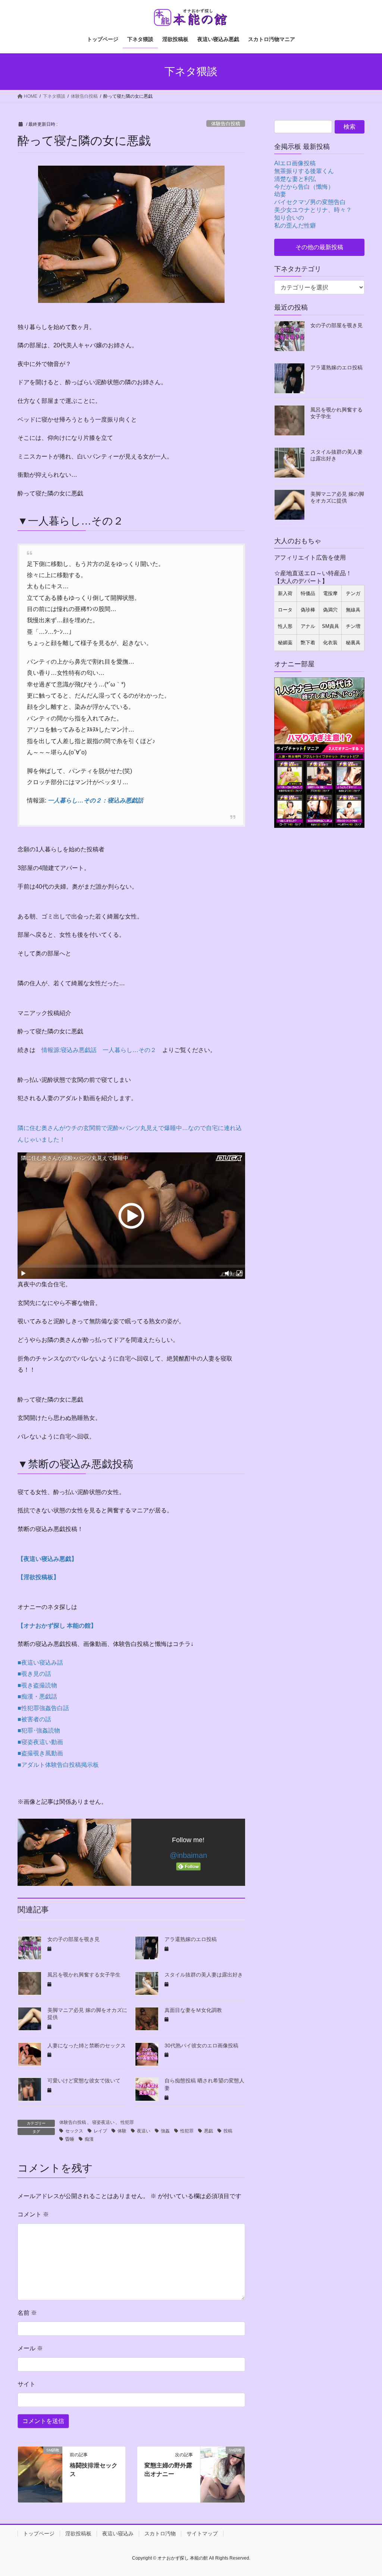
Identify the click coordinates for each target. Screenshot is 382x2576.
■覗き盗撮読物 (37, 1685)
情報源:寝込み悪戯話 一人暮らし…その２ (99, 1050)
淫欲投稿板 (78, 2533)
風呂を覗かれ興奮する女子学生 (84, 1975)
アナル (308, 626)
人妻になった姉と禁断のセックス (87, 2046)
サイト (26, 2384)
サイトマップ (202, 2533)
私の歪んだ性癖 (295, 226)
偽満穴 (330, 610)
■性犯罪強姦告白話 (43, 1708)
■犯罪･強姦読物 (39, 1730)
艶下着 (308, 643)
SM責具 (331, 626)
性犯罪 (127, 2122)
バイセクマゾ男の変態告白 (310, 202)
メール (30, 2348)
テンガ (353, 593)
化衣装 (330, 643)
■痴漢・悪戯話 (37, 1697)
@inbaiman (188, 1855)
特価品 (308, 593)
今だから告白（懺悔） (304, 187)
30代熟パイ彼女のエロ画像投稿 (201, 2046)
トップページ (39, 2533)
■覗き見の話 (34, 1674)
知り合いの (289, 218)
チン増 (353, 626)
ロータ (285, 610)
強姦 (165, 2131)
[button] (319, 247)
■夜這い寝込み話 (40, 1663)
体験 (122, 2131)
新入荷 (285, 593)
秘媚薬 (285, 643)
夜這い (144, 2131)
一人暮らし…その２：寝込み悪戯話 (95, 800)
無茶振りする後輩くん (304, 171)
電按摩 (330, 593)
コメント (33, 2214)
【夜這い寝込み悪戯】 (47, 1559)
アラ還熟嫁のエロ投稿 (191, 1939)
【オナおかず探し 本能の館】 (57, 1626)
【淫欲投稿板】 (38, 1577)
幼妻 (280, 194)
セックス (74, 2131)
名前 (27, 2313)
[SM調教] (40, 2474)
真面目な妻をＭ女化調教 (193, 2010)
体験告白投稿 (226, 124)
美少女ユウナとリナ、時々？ (313, 210)
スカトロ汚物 (160, 2533)
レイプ (100, 2131)
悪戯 (209, 2131)
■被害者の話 (34, 1719)
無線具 (353, 610)
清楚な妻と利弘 (295, 179)
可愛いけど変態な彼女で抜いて (84, 2081)
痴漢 (89, 2139)
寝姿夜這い (103, 2122)
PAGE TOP (367, 2492)
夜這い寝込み (118, 2533)
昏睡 (70, 2139)
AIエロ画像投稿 (295, 163)
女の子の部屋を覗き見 (73, 1939)
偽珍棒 (308, 610)
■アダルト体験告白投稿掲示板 (58, 1765)
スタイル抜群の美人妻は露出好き (204, 1975)
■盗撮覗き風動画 (40, 1753)
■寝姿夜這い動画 (40, 1742)
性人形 (285, 626)
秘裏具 (353, 643)
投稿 (228, 2131)
